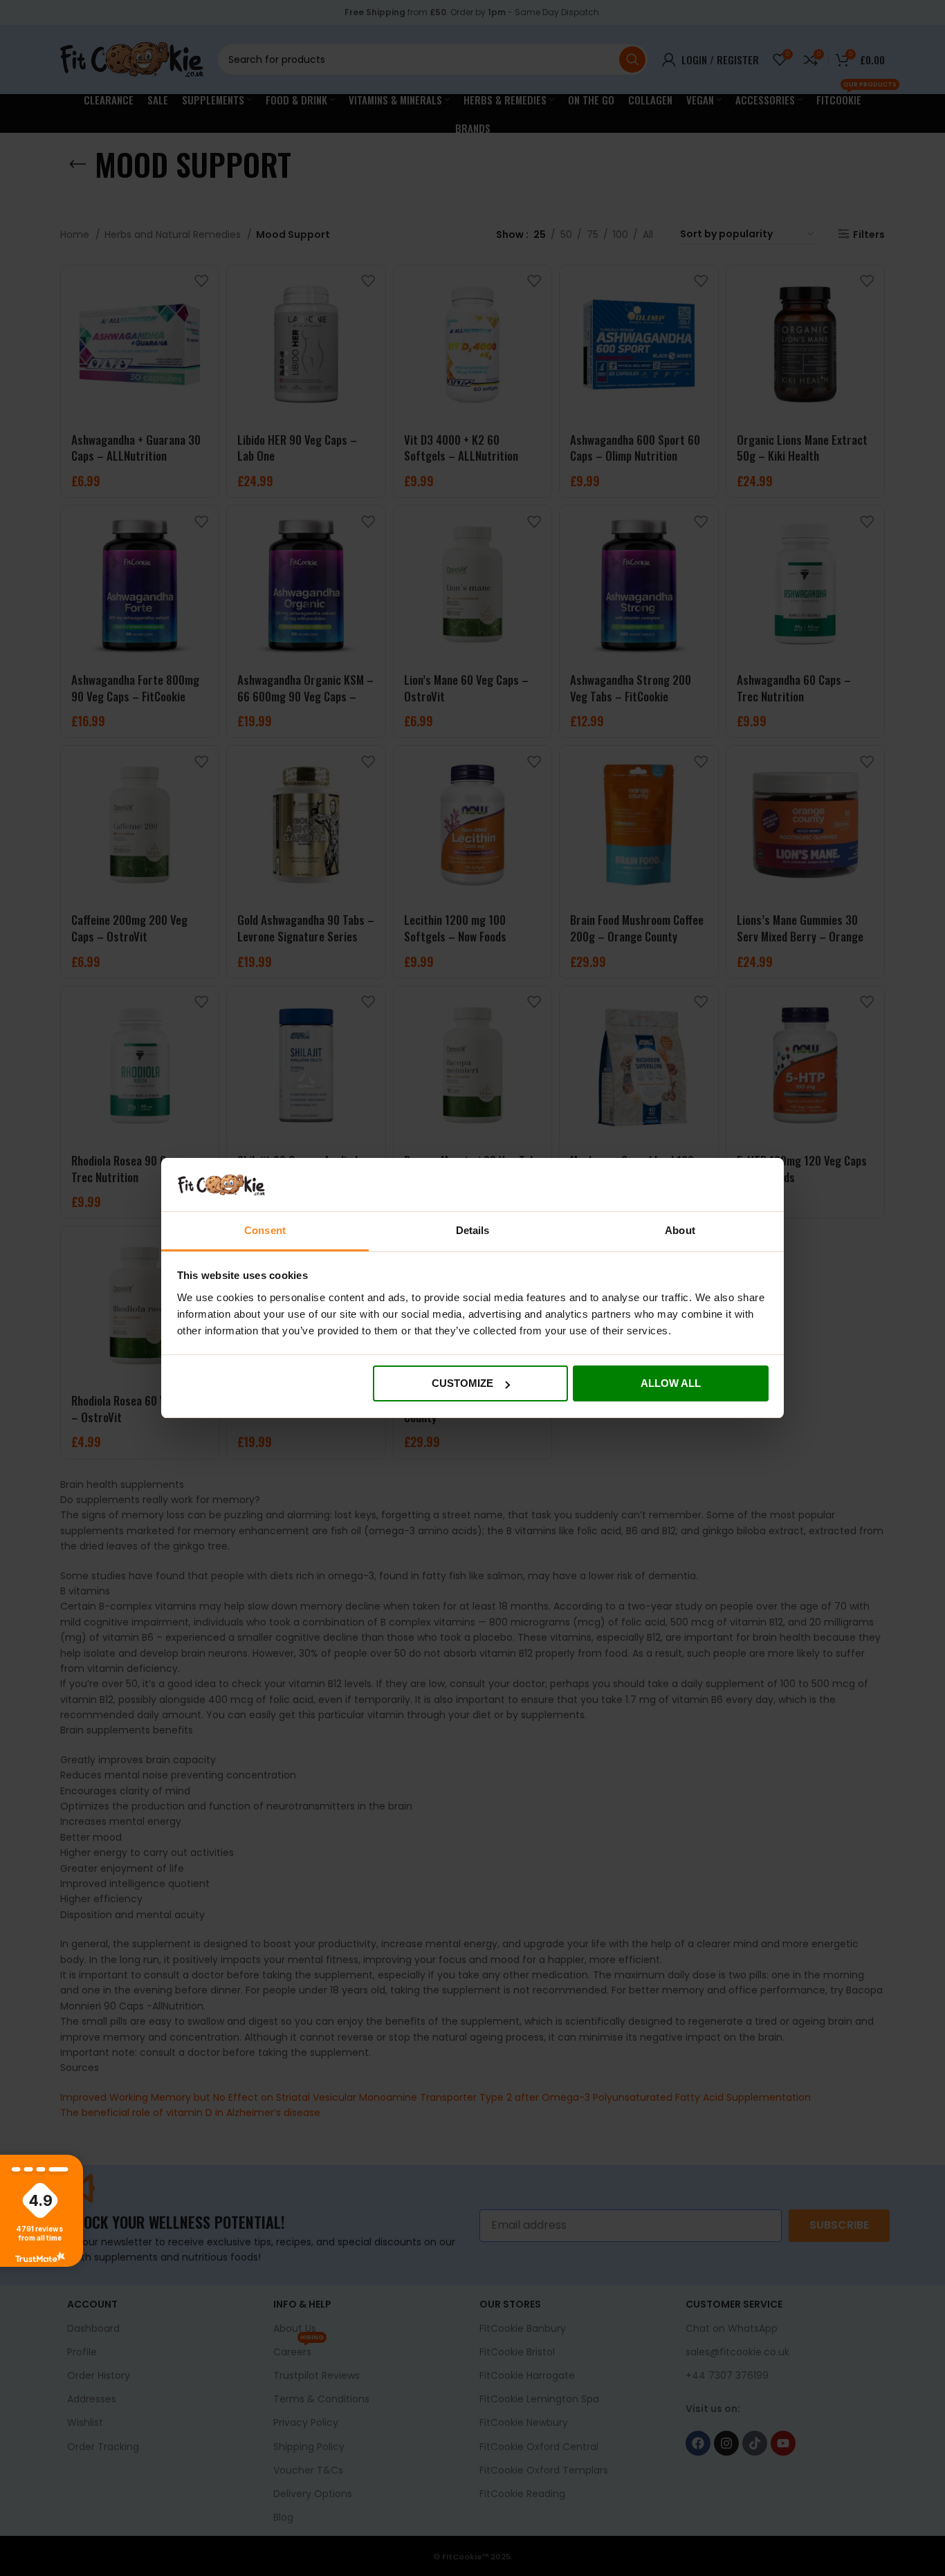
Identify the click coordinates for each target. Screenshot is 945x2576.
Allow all (671, 1383)
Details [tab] (473, 1230)
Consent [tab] (265, 1230)
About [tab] (680, 1230)
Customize (462, 1383)
